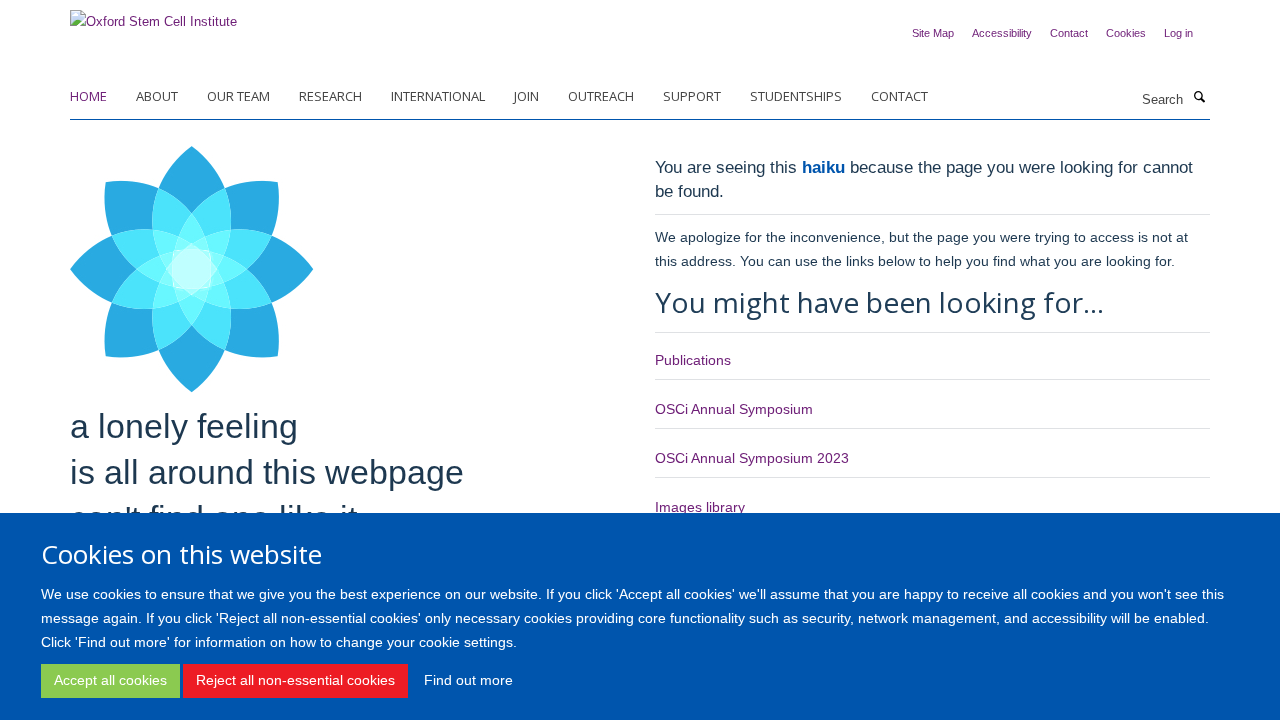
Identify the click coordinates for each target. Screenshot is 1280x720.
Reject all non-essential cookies (295, 680)
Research (330, 96)
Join (526, 96)
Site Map (933, 33)
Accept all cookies (110, 680)
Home (88, 96)
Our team (238, 96)
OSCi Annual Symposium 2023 (752, 458)
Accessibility (1002, 33)
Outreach (601, 96)
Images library (700, 507)
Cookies (1126, 33)
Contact (1069, 33)
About (157, 96)
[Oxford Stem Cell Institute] (153, 15)
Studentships (796, 96)
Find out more (468, 680)
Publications (693, 360)
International (438, 96)
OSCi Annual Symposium (734, 409)
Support (692, 96)
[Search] (1199, 98)
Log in (1178, 33)
